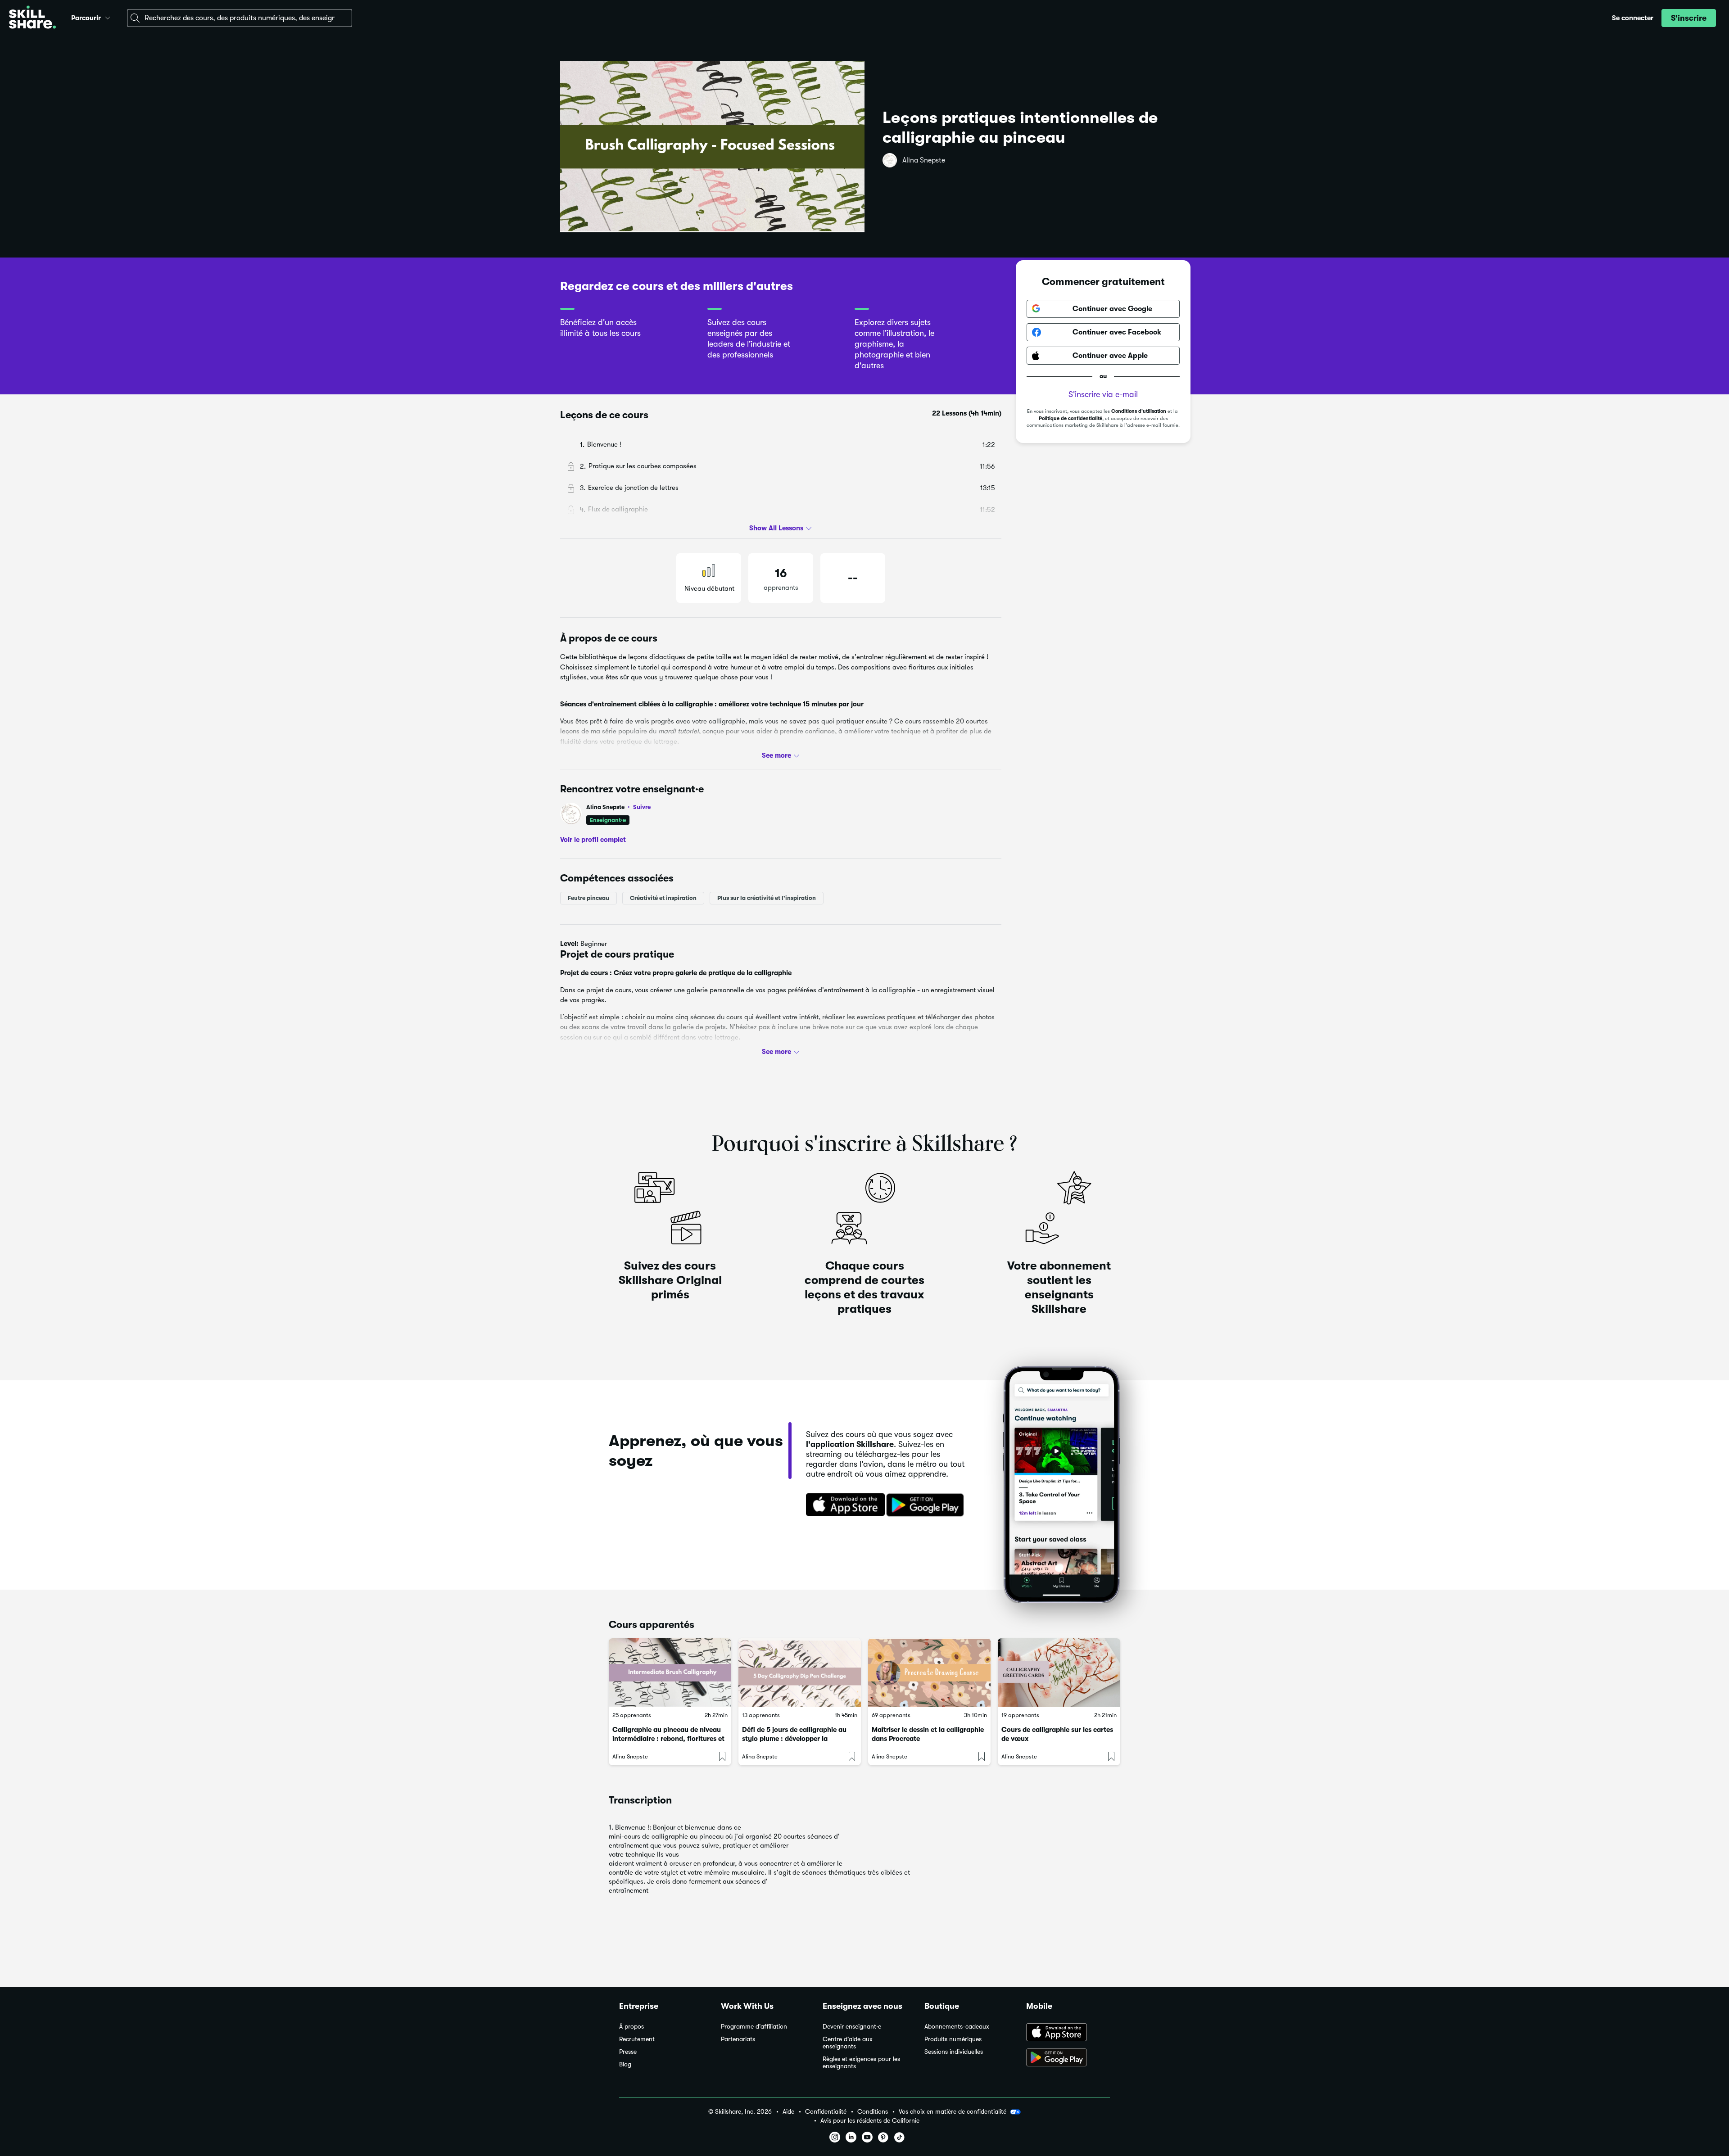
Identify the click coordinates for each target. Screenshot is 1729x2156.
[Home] (32, 18)
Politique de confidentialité (1070, 418)
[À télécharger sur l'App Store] (1068, 2033)
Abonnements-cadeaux (957, 2027)
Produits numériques (953, 2039)
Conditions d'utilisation (1139, 411)
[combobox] (240, 18)
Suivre (642, 807)
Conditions (873, 2112)
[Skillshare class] (670, 1673)
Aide (788, 2112)
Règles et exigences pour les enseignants (861, 2063)
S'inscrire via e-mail (1103, 394)
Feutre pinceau (588, 898)
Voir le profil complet (593, 840)
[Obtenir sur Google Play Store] (927, 1505)
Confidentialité (826, 2112)
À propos (631, 2027)
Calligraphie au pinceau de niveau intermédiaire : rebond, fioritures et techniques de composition (668, 1739)
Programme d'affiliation (754, 2027)
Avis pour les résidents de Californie (870, 2121)
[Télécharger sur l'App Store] (842, 1505)
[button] (108, 17)
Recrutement (637, 2039)
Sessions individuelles (954, 2052)
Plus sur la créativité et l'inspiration (767, 898)
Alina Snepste (924, 160)
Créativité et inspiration (663, 898)
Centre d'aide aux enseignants (848, 2043)
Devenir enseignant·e (852, 2027)
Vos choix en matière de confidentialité (953, 2111)
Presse (628, 2052)
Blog (625, 2064)
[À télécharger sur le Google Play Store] (1068, 2058)
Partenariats (738, 2039)
